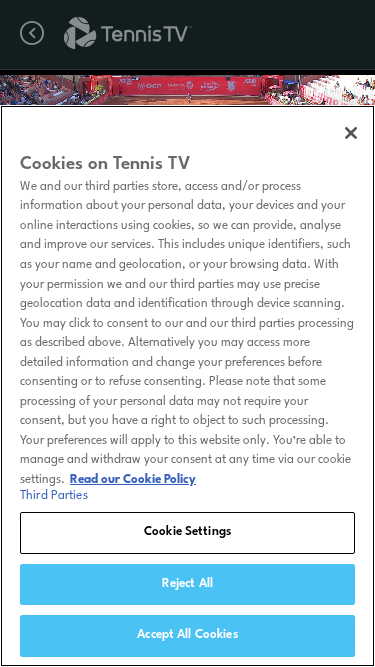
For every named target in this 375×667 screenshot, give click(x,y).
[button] (27, 97)
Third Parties (54, 496)
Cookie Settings (187, 532)
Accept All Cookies (187, 635)
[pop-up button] (303, 97)
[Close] (351, 133)
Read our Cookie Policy (133, 480)
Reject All (187, 584)
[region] (187, 386)
